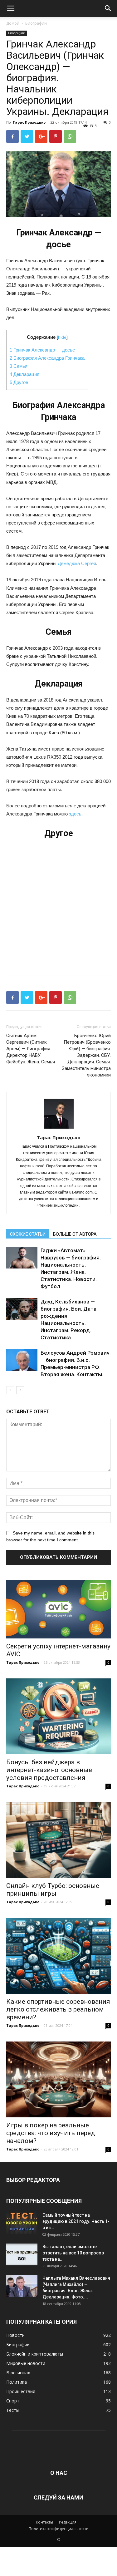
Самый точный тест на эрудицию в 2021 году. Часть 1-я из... (76, 2221)
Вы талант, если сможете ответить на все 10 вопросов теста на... (73, 2253)
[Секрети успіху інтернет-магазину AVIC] (58, 1609)
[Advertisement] (58, 904)
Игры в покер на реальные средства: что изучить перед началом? (51, 2133)
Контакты (44, 2522)
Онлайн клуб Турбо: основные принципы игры (53, 1890)
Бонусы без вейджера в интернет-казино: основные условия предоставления (49, 1770)
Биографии (36, 23)
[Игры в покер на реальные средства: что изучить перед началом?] (58, 2079)
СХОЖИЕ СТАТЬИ (28, 1234)
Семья (19, 366)
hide (62, 337)
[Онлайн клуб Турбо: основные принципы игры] (58, 1840)
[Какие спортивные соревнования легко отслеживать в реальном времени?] (58, 1956)
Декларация (24, 374)
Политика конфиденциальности (59, 2529)
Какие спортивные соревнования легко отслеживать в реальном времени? (58, 2009)
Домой (13, 23)
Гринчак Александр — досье (42, 350)
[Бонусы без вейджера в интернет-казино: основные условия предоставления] (58, 1716)
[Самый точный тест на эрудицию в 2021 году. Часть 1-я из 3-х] (22, 2223)
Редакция (68, 2522)
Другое (19, 382)
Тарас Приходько (29, 122)
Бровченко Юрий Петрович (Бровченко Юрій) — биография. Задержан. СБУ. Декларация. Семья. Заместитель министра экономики (86, 1055)
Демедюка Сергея (77, 563)
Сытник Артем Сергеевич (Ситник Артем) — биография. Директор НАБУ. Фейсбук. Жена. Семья (31, 1049)
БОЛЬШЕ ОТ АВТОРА (75, 1234)
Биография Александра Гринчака (47, 358)
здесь (75, 814)
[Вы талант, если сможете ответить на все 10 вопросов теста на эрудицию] (22, 2254)
